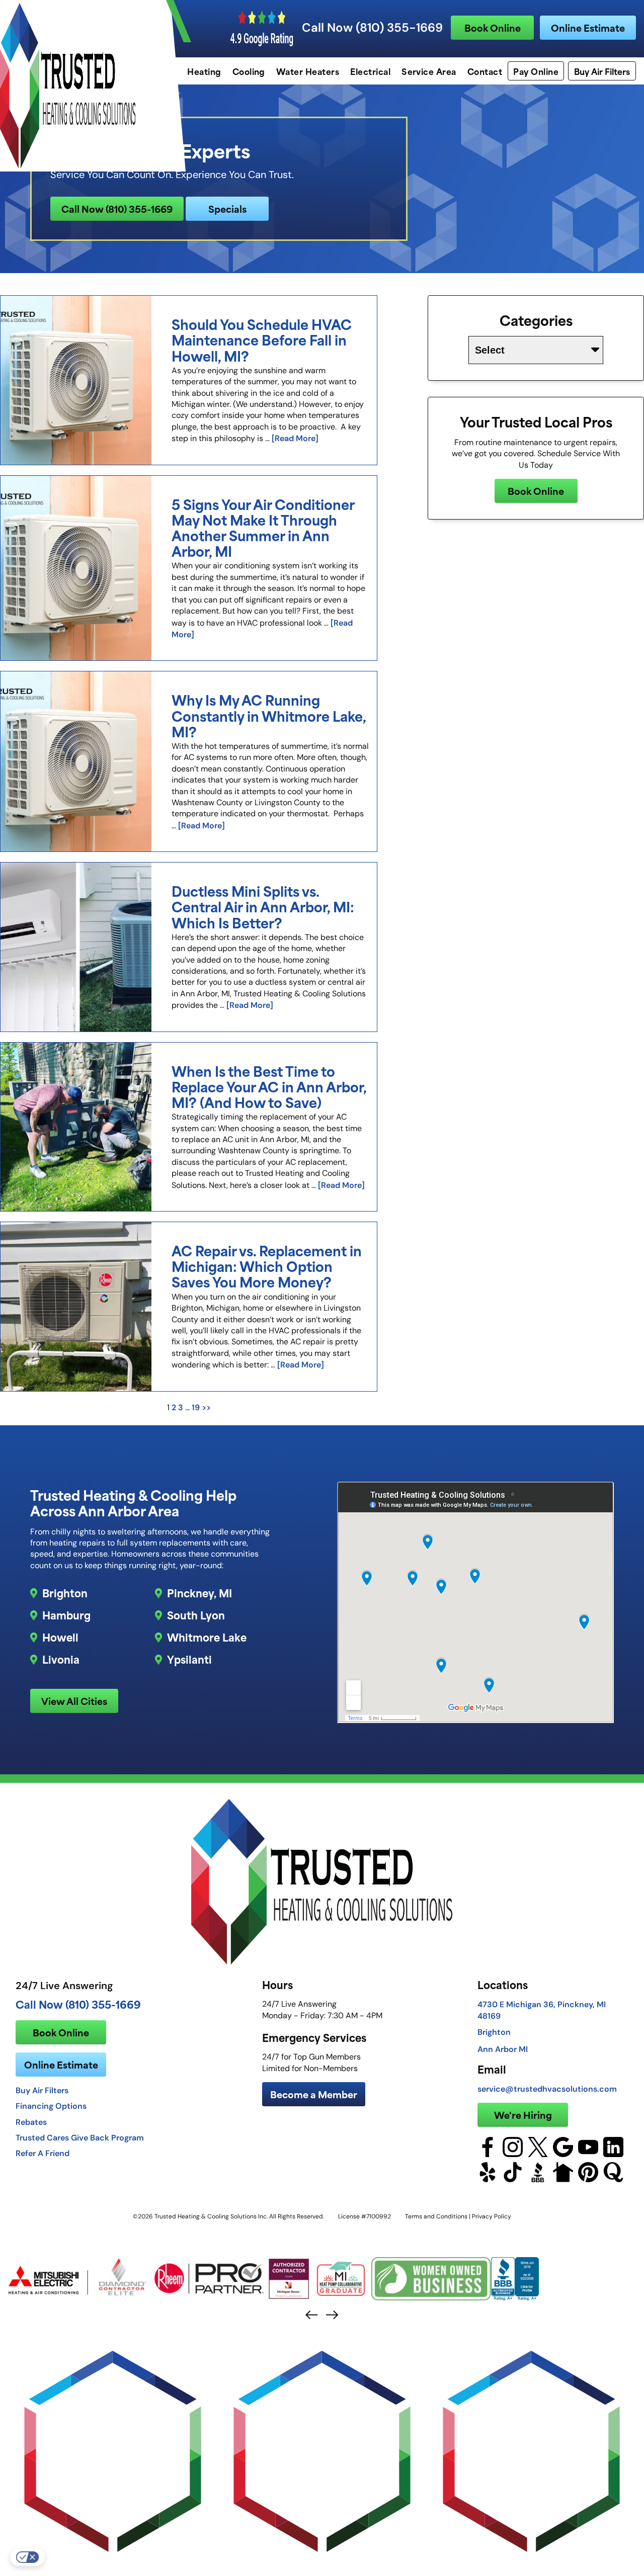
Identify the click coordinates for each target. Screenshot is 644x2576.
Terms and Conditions (436, 2216)
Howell (60, 1637)
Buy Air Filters (602, 71)
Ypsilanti (189, 1659)
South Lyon (196, 1615)
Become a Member (314, 2094)
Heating (204, 71)
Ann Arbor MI (503, 2049)
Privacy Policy (492, 2216)
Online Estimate (588, 27)
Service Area (429, 71)
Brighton (65, 1593)
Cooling (249, 71)
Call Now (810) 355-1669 (372, 28)
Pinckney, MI (199, 1593)
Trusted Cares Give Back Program (80, 2137)
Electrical (370, 71)
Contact (485, 71)
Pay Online (536, 71)
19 (196, 1407)
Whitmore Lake (207, 1637)
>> (206, 1407)
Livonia (61, 1659)
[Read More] (295, 438)
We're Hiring (523, 2115)
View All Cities (74, 1701)
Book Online (493, 27)
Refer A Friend (43, 2153)
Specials (227, 208)
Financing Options (51, 2106)
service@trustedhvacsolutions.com (547, 2089)
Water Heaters (308, 71)
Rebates (31, 2122)
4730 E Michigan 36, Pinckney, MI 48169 (542, 2010)
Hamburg (66, 1615)
